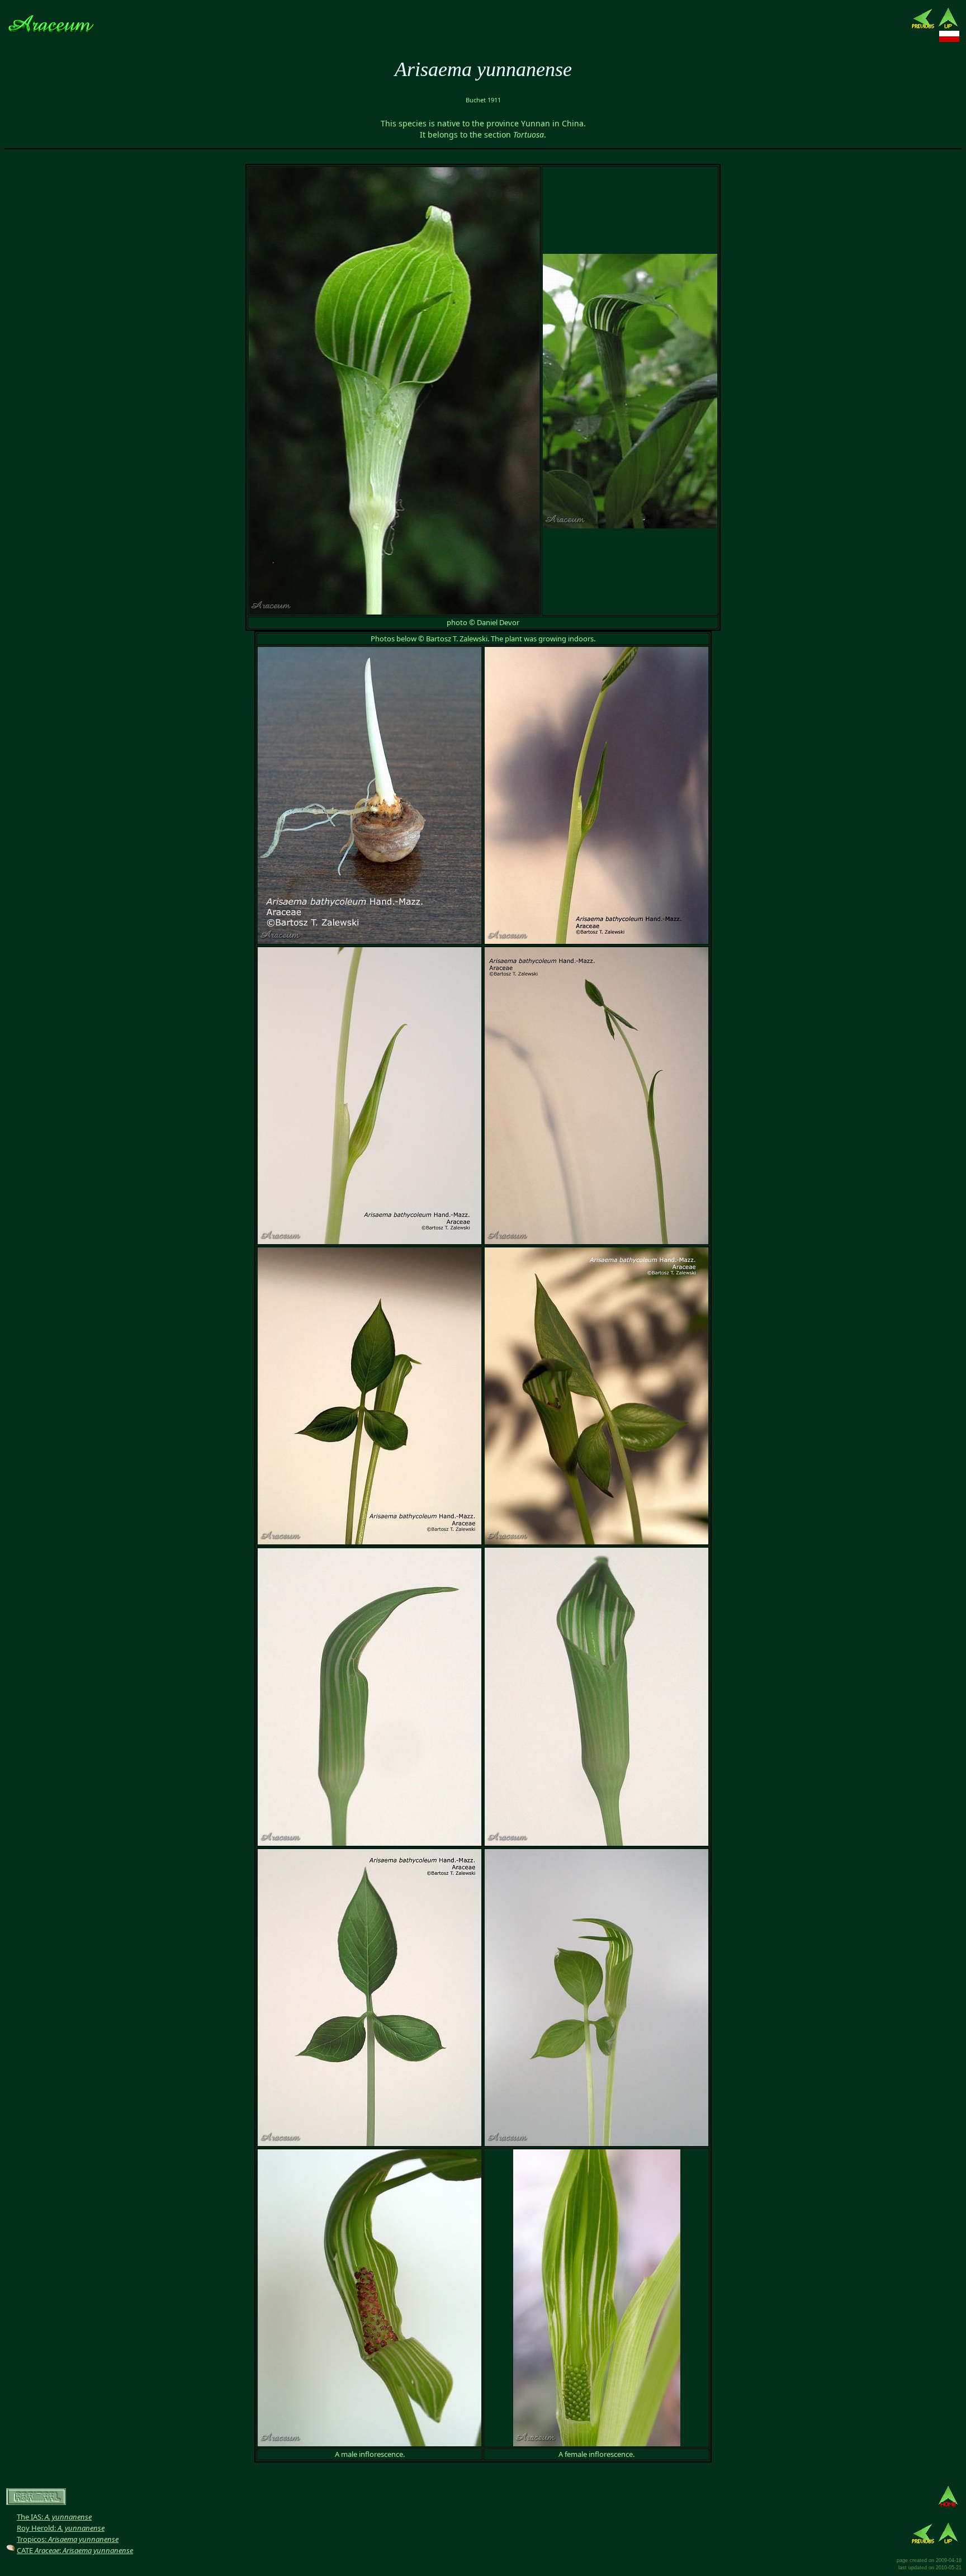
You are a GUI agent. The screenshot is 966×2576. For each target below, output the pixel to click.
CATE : (75, 2550)
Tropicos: (68, 2539)
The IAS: (54, 2517)
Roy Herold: (61, 2528)
